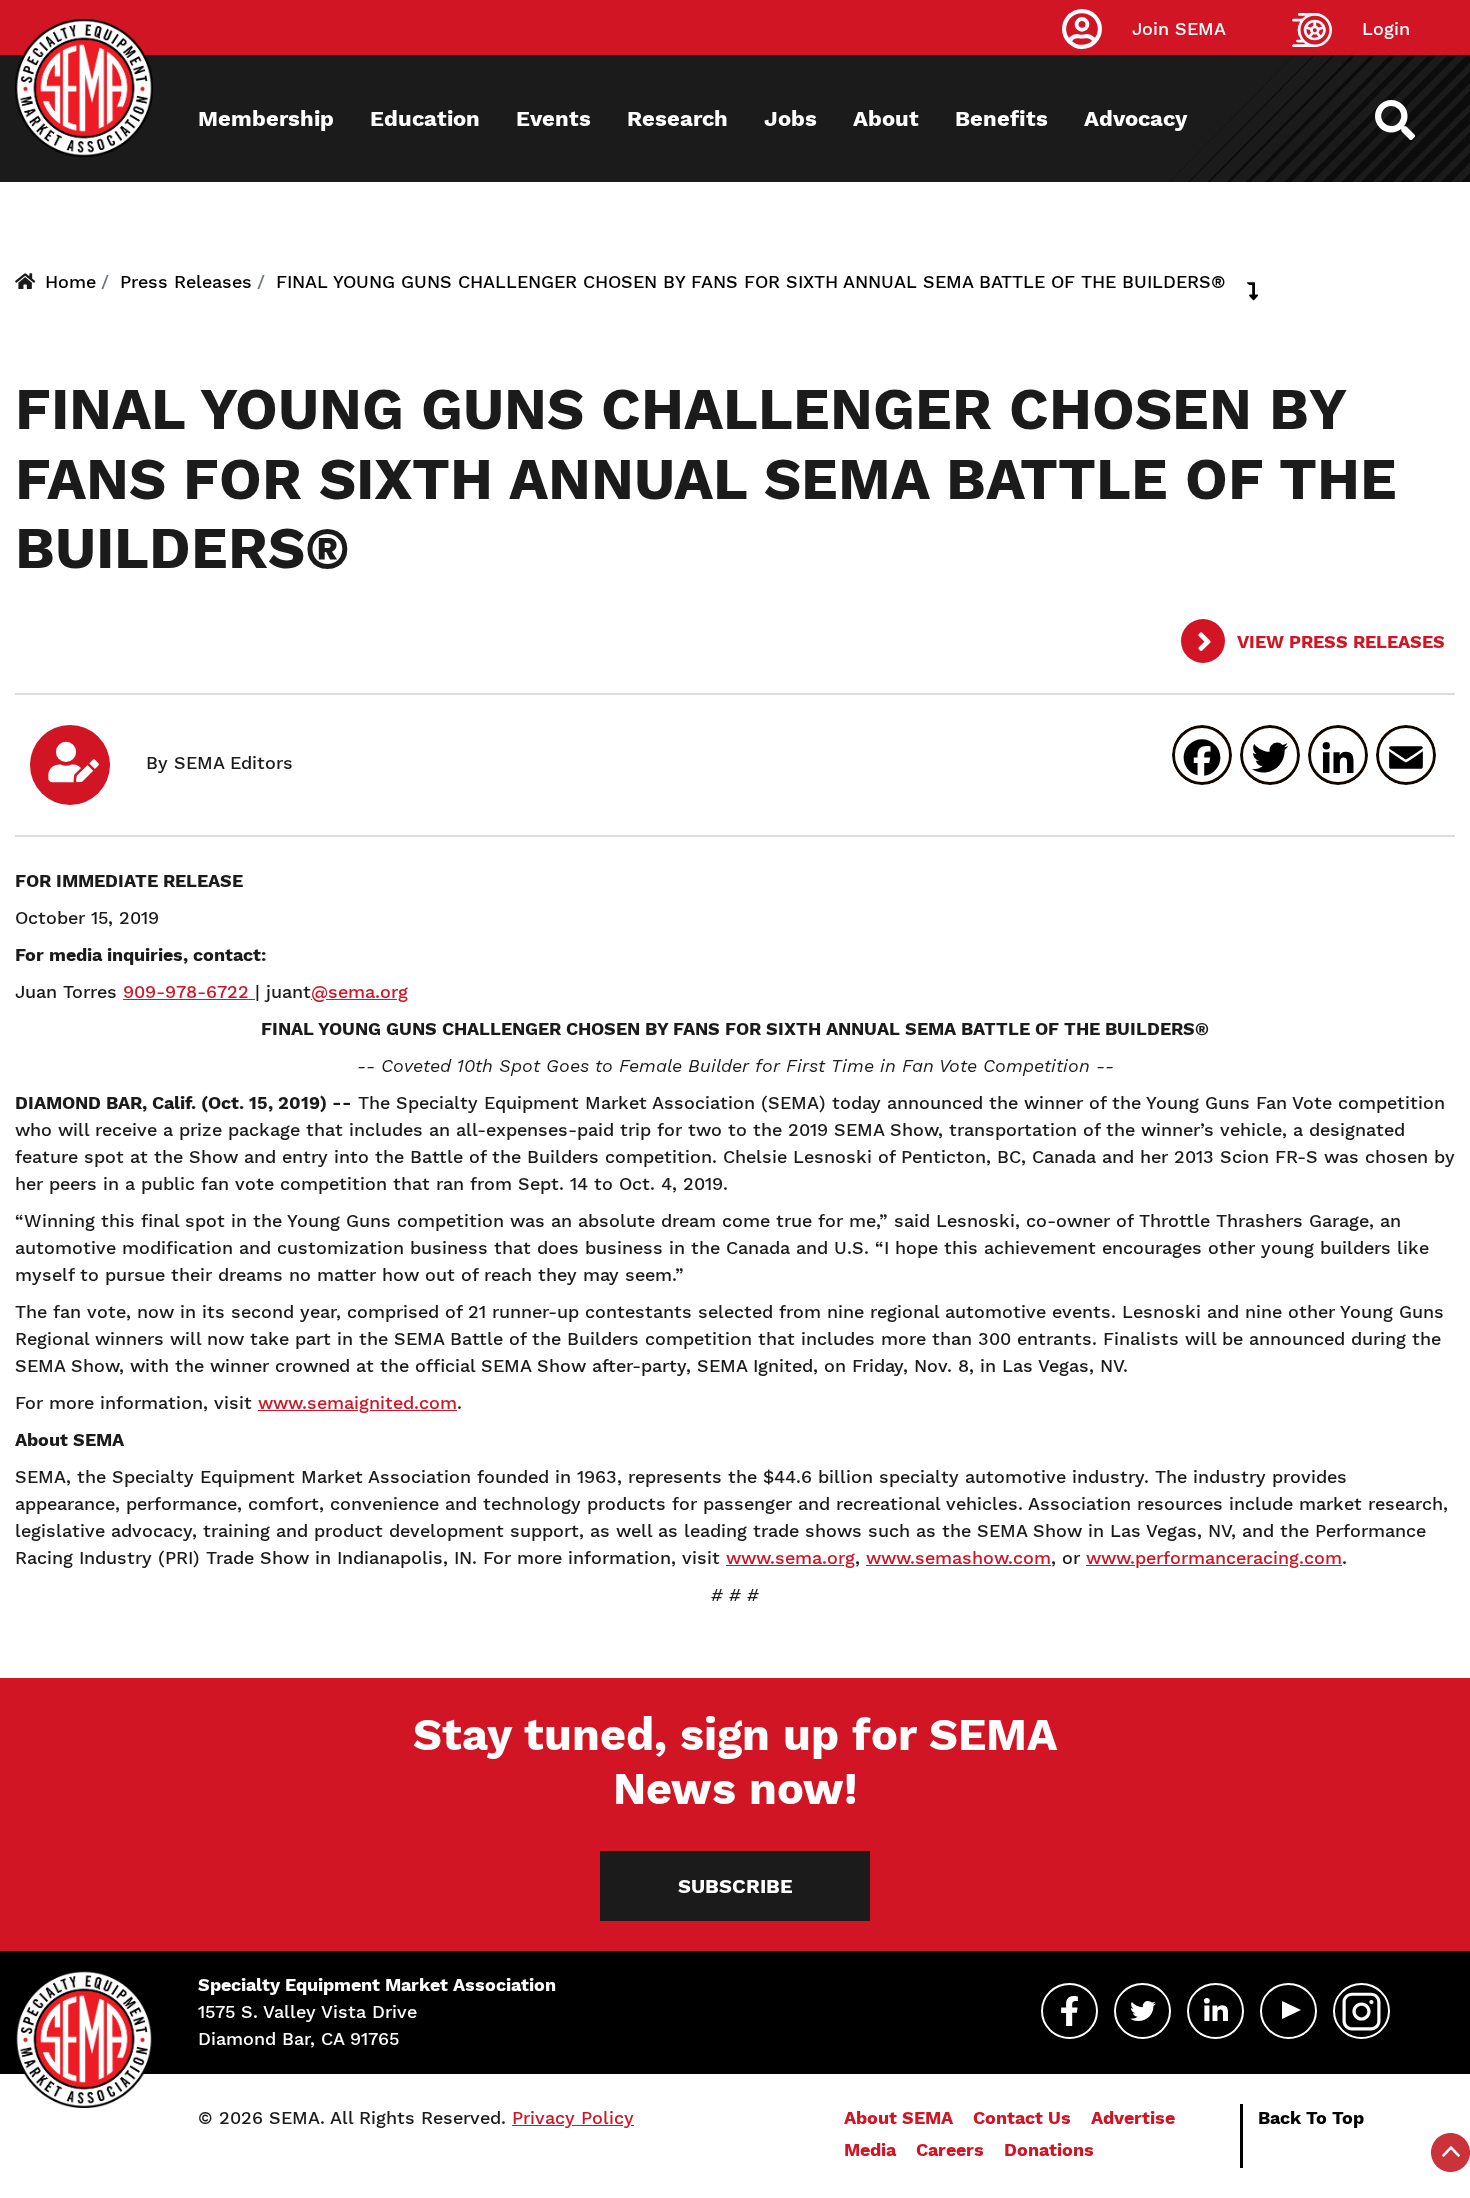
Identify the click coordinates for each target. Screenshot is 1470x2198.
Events (553, 118)
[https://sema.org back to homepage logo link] (1412, 120)
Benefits (1001, 118)
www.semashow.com (958, 1557)
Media (870, 2149)
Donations (1049, 2149)
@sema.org (359, 991)
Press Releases (186, 281)
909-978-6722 (189, 991)
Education (425, 118)
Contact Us (1022, 2117)
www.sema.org (790, 1557)
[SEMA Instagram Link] (1361, 2011)
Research (677, 118)
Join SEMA (1179, 28)
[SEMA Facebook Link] (1069, 2011)
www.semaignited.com (357, 1402)
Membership (266, 118)
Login (1386, 28)
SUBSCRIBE (735, 1886)
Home (70, 281)
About (886, 118)
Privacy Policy (573, 2117)
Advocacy (1135, 118)
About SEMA (898, 2117)
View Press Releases (1339, 641)
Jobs (790, 118)
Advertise (1133, 2117)
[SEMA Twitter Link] (1142, 2011)
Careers (950, 2149)
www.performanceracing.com (1214, 1557)
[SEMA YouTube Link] (1288, 2011)
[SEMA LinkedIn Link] (1215, 2011)
